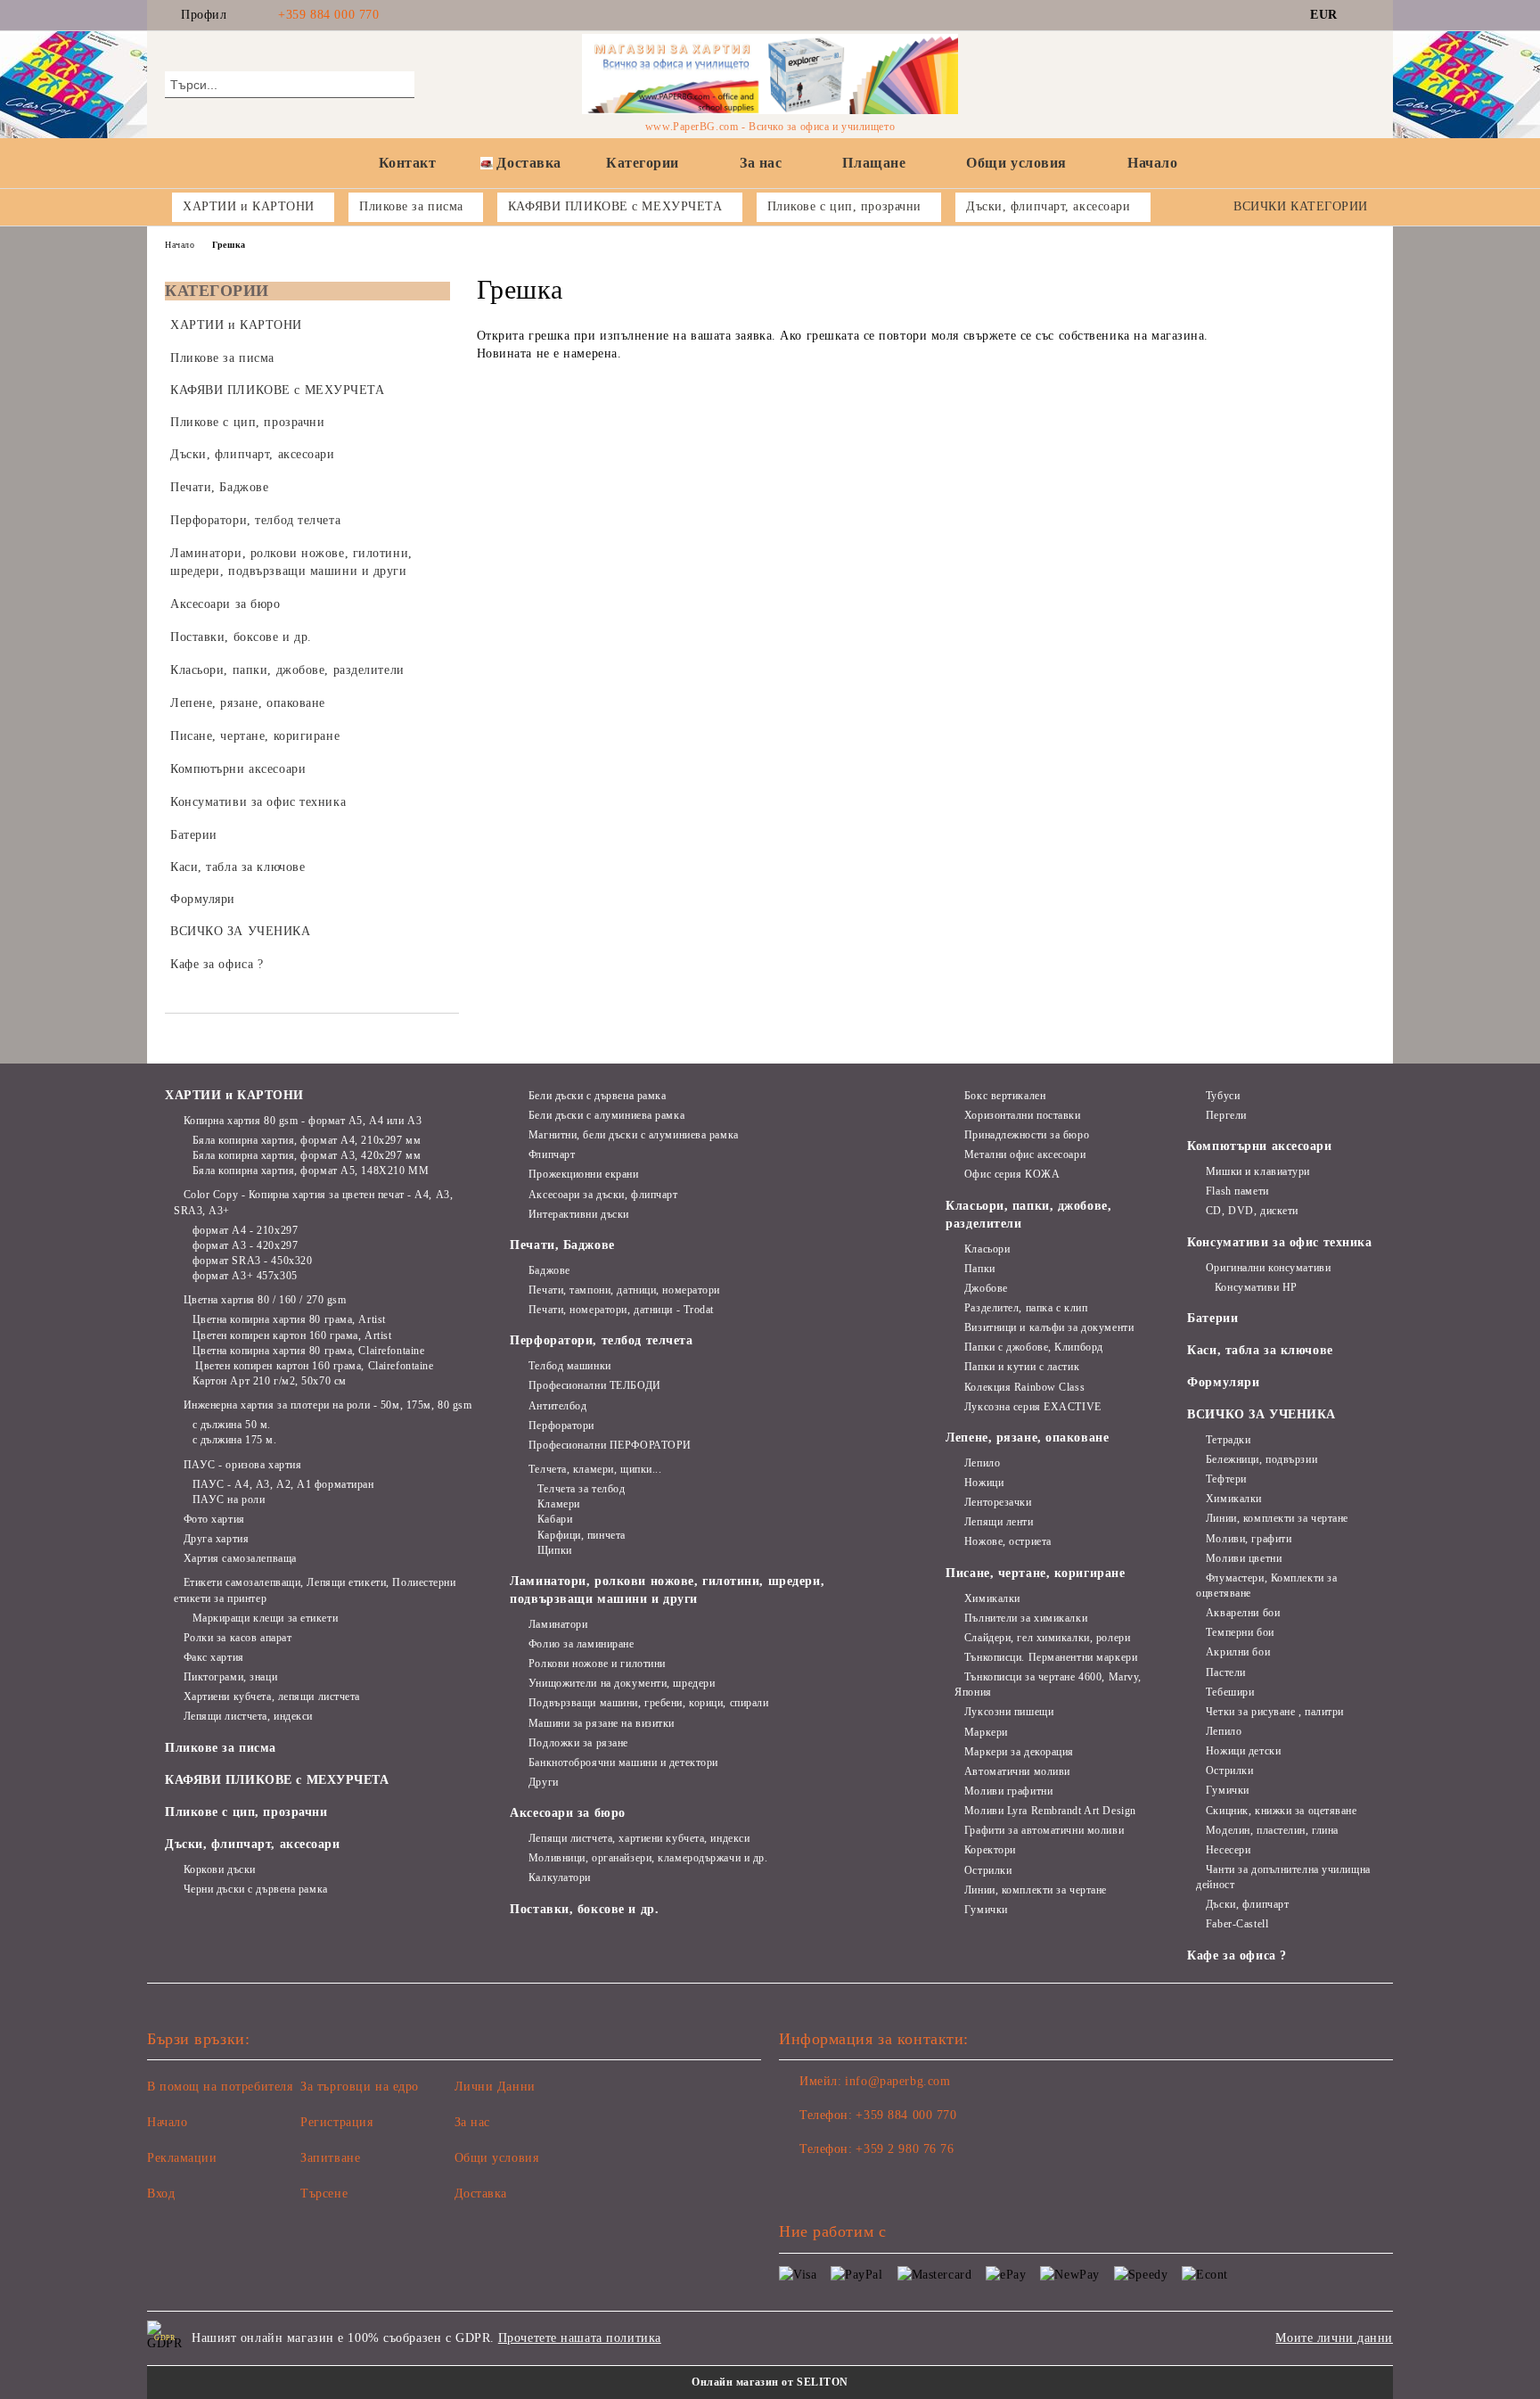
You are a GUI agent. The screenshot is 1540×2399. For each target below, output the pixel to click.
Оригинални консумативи (1268, 1268)
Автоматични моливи (1017, 1771)
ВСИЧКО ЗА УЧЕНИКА (1261, 1414)
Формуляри (1223, 1382)
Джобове (986, 1288)
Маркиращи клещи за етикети (265, 1618)
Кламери (558, 1504)
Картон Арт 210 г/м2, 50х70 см (270, 1381)
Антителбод (557, 1406)
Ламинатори (558, 1624)
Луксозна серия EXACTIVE (1032, 1407)
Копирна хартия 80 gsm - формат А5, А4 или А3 (303, 1121)
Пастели (1225, 1672)
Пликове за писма (221, 1748)
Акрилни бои (1238, 1652)
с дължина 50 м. (232, 1425)
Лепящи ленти (999, 1522)
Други (543, 1782)
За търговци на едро (360, 2087)
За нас (761, 163)
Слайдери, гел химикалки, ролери (1047, 1638)
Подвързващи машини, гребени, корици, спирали (648, 1703)
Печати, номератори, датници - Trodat (621, 1310)
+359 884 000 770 (328, 15)
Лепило (982, 1463)
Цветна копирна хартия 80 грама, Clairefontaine (308, 1351)
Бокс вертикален (1005, 1096)
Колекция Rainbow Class (1024, 1387)
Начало (1152, 163)
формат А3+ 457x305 (245, 1276)
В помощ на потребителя (220, 2087)
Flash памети (1237, 1191)
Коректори (990, 1850)
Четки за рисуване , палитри (1275, 1712)
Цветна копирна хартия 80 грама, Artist (289, 1319)
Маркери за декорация (1019, 1752)
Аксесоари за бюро (568, 1813)
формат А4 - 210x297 (245, 1230)
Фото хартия (214, 1519)
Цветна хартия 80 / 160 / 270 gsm (265, 1300)
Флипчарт (552, 1154)
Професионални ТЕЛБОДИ (594, 1385)
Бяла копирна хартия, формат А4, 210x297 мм (307, 1140)
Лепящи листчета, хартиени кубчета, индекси (639, 1838)
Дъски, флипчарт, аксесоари (253, 1844)
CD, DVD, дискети (1252, 1211)
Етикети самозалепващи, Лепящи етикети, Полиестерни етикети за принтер (315, 1590)
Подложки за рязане (578, 1743)
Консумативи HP (1256, 1287)
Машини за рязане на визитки (602, 1723)
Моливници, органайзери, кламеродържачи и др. (648, 1858)
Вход (161, 2194)
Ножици (984, 1483)
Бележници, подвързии (1261, 1459)
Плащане (874, 163)
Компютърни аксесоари (1259, 1146)
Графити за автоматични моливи (1044, 1830)
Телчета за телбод (581, 1489)
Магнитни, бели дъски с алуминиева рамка (633, 1135)
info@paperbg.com (897, 2081)
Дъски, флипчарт (1247, 1904)
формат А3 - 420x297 (245, 1245)
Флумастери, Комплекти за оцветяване (1266, 1586)
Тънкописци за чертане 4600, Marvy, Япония (1048, 1684)
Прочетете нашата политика (580, 2338)
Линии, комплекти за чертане (1036, 1890)
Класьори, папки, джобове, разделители (1028, 1215)
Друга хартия (216, 1539)
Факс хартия (214, 1657)
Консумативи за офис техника (1279, 1242)
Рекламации (182, 2158)
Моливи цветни (1244, 1558)
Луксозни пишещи (1009, 1712)
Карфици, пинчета (582, 1535)
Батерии (1212, 1318)
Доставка (528, 163)
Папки (979, 1269)
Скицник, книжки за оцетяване (1281, 1811)
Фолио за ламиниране (581, 1644)
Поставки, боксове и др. (584, 1909)
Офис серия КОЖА (1012, 1174)
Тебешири (1230, 1692)
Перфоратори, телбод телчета (601, 1340)
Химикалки (992, 1598)
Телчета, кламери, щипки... (595, 1469)
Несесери (1228, 1850)
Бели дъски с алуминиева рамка (606, 1115)
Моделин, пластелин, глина (1272, 1830)
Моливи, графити (1249, 1539)
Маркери (986, 1732)
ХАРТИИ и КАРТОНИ (234, 1095)
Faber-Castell (1237, 1924)
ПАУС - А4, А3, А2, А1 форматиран (283, 1484)
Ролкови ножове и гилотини (597, 1664)
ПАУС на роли (229, 1499)
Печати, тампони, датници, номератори (624, 1290)
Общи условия (1016, 163)
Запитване (330, 2158)
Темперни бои (1240, 1632)
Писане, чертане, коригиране (1035, 1573)
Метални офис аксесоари (1025, 1154)
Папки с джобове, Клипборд (1034, 1347)
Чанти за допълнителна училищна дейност (1283, 1877)
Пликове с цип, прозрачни (246, 1812)
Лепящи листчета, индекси (248, 1716)
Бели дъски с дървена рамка (597, 1096)
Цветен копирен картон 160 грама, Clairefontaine (313, 1366)
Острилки (988, 1870)
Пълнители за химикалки (1026, 1618)
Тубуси (1223, 1096)
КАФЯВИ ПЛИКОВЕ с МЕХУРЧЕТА (277, 1780)
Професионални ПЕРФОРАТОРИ (610, 1445)
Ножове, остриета (1008, 1541)
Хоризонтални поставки (1022, 1115)
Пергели (1226, 1115)
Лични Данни (495, 2087)
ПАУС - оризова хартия (242, 1465)
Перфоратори (561, 1425)
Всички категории (1301, 206)
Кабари (555, 1519)
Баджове (549, 1270)
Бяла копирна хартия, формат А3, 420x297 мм (307, 1155)
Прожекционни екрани (583, 1174)
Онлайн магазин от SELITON (770, 2382)
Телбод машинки (569, 1366)
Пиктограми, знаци (230, 1677)
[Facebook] (1365, 15)
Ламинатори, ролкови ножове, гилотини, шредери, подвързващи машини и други (667, 1590)
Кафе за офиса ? (1237, 1955)
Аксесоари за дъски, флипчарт (603, 1195)
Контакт (408, 163)
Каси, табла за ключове (1260, 1350)
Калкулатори (560, 1877)
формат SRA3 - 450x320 (252, 1261)
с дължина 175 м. (235, 1440)
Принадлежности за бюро (1027, 1135)
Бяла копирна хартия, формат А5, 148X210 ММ (311, 1171)
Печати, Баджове (562, 1245)
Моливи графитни (1008, 1791)
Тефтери (1226, 1479)
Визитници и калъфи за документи (1049, 1327)
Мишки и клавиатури (1258, 1171)
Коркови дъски (220, 1869)
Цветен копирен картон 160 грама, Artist (292, 1335)
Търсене (324, 2194)
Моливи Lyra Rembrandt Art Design (1050, 1811)
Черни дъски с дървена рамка (256, 1889)
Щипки (554, 1550)
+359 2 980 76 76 (905, 2149)
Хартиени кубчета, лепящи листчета (272, 1697)
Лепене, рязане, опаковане (1027, 1438)
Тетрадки (1228, 1440)
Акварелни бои (1243, 1613)
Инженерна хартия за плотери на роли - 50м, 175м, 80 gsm (328, 1405)
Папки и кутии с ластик (1022, 1367)
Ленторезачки (998, 1502)
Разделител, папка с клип (1026, 1308)
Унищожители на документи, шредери (622, 1683)
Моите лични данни (1334, 2338)
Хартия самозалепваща (240, 1558)
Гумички (986, 1910)
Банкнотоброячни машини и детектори (623, 1762)
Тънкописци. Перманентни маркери (1051, 1657)
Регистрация (336, 2122)
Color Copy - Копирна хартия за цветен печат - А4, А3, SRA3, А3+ (313, 1202)
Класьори (987, 1249)
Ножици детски (1243, 1751)
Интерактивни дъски (579, 1214)
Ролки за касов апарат (238, 1638)
